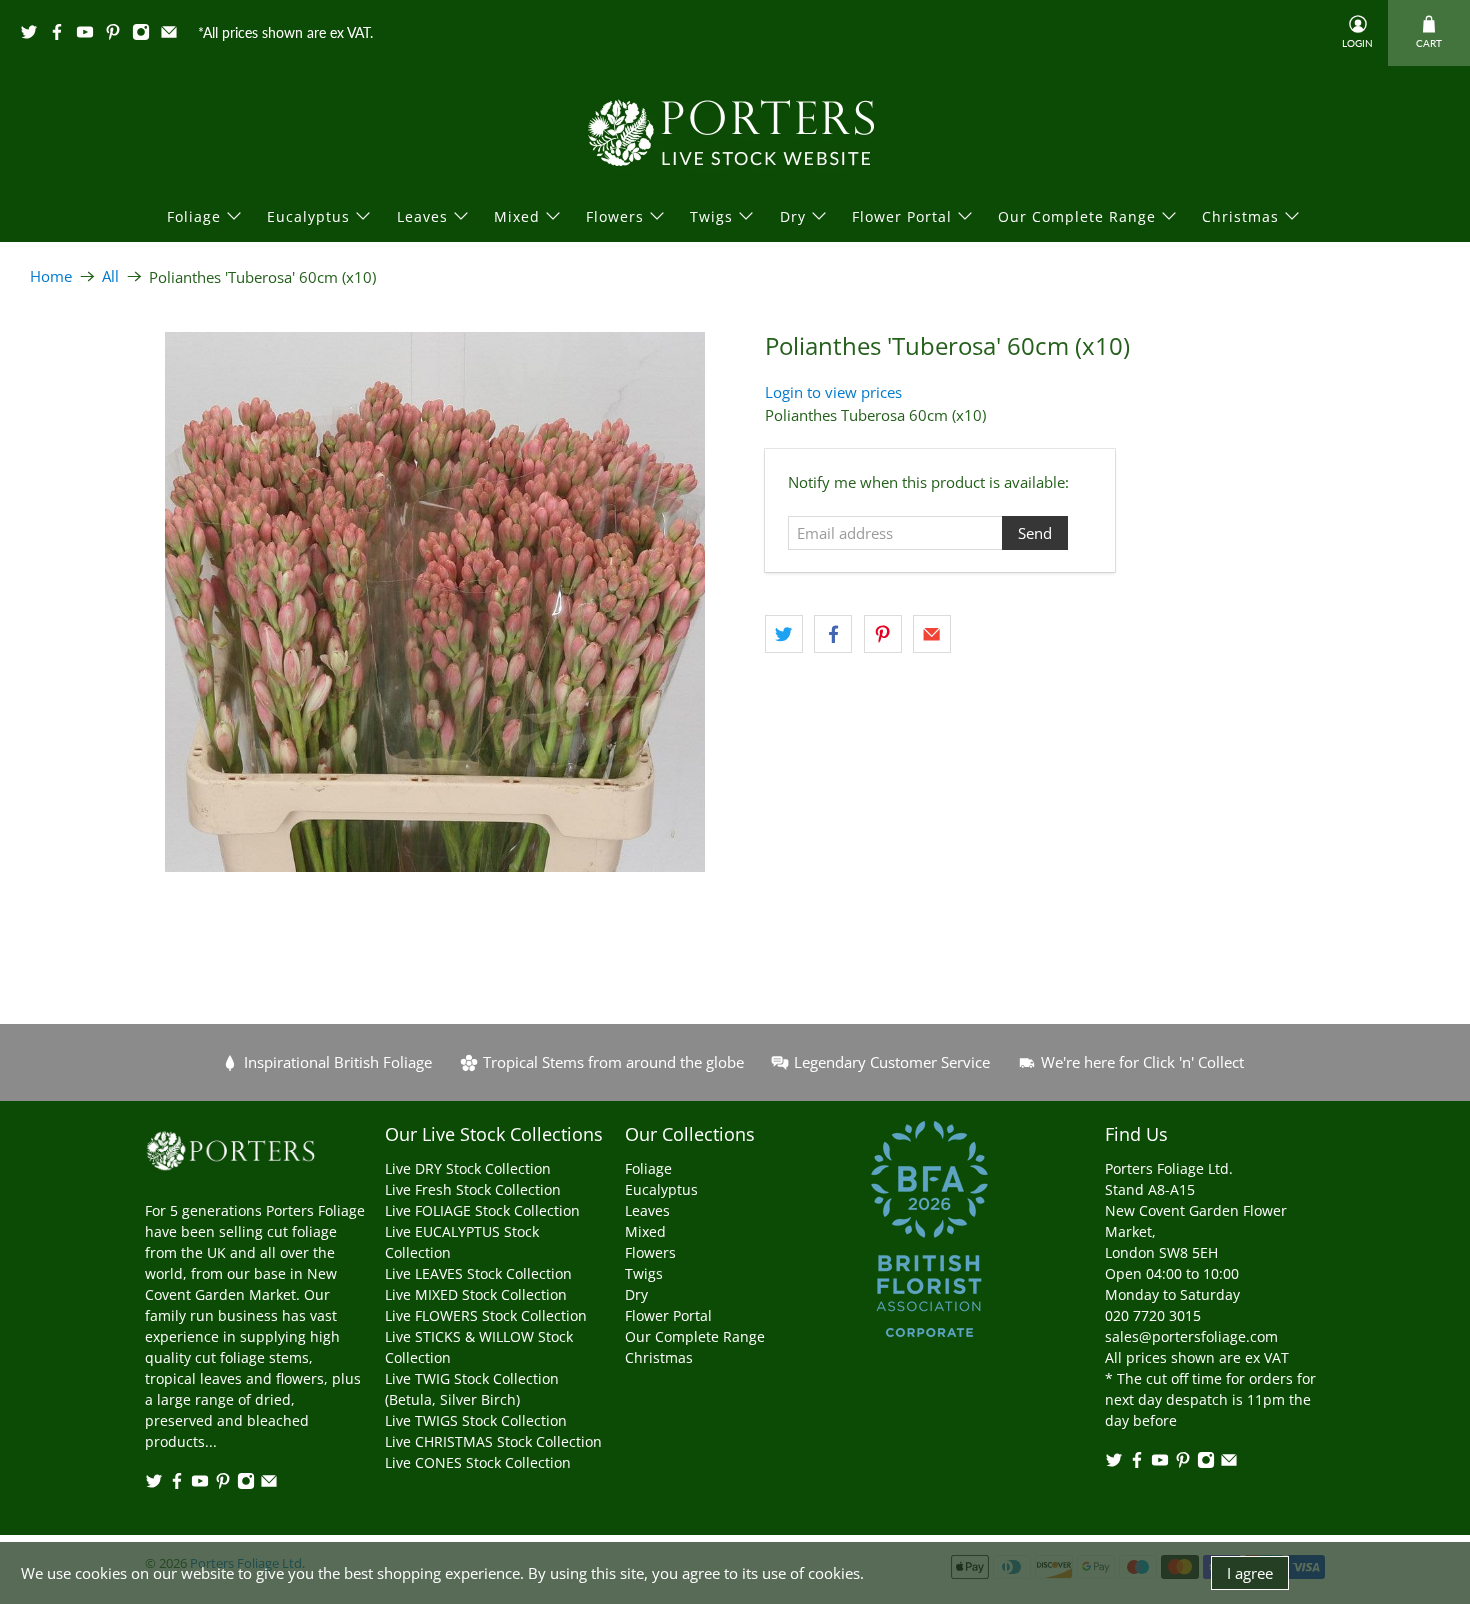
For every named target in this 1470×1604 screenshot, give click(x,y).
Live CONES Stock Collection (478, 1462)
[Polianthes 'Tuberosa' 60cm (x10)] (435, 602)
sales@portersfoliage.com (1191, 1336)
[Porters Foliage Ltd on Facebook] (62, 35)
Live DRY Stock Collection (468, 1168)
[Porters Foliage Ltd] (735, 133)
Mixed (517, 216)
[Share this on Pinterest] (883, 634)
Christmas (1240, 216)
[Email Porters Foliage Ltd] (174, 35)
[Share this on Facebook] (833, 634)
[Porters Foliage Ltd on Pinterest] (118, 35)
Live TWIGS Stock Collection (476, 1420)
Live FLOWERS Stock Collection (486, 1315)
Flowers (615, 216)
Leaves (422, 216)
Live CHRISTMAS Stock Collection (493, 1441)
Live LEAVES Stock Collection (478, 1273)
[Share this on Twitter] (784, 634)
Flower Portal (902, 216)
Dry (793, 216)
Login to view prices (833, 392)
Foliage (194, 216)
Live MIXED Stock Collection (476, 1294)
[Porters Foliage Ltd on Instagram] (146, 35)
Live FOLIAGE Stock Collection (482, 1210)
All (110, 276)
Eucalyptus (308, 216)
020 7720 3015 (1153, 1315)
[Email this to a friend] (932, 634)
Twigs (711, 216)
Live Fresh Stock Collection (473, 1189)
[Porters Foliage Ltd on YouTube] (90, 35)
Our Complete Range (1077, 216)
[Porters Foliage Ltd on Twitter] (34, 35)
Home (51, 276)
